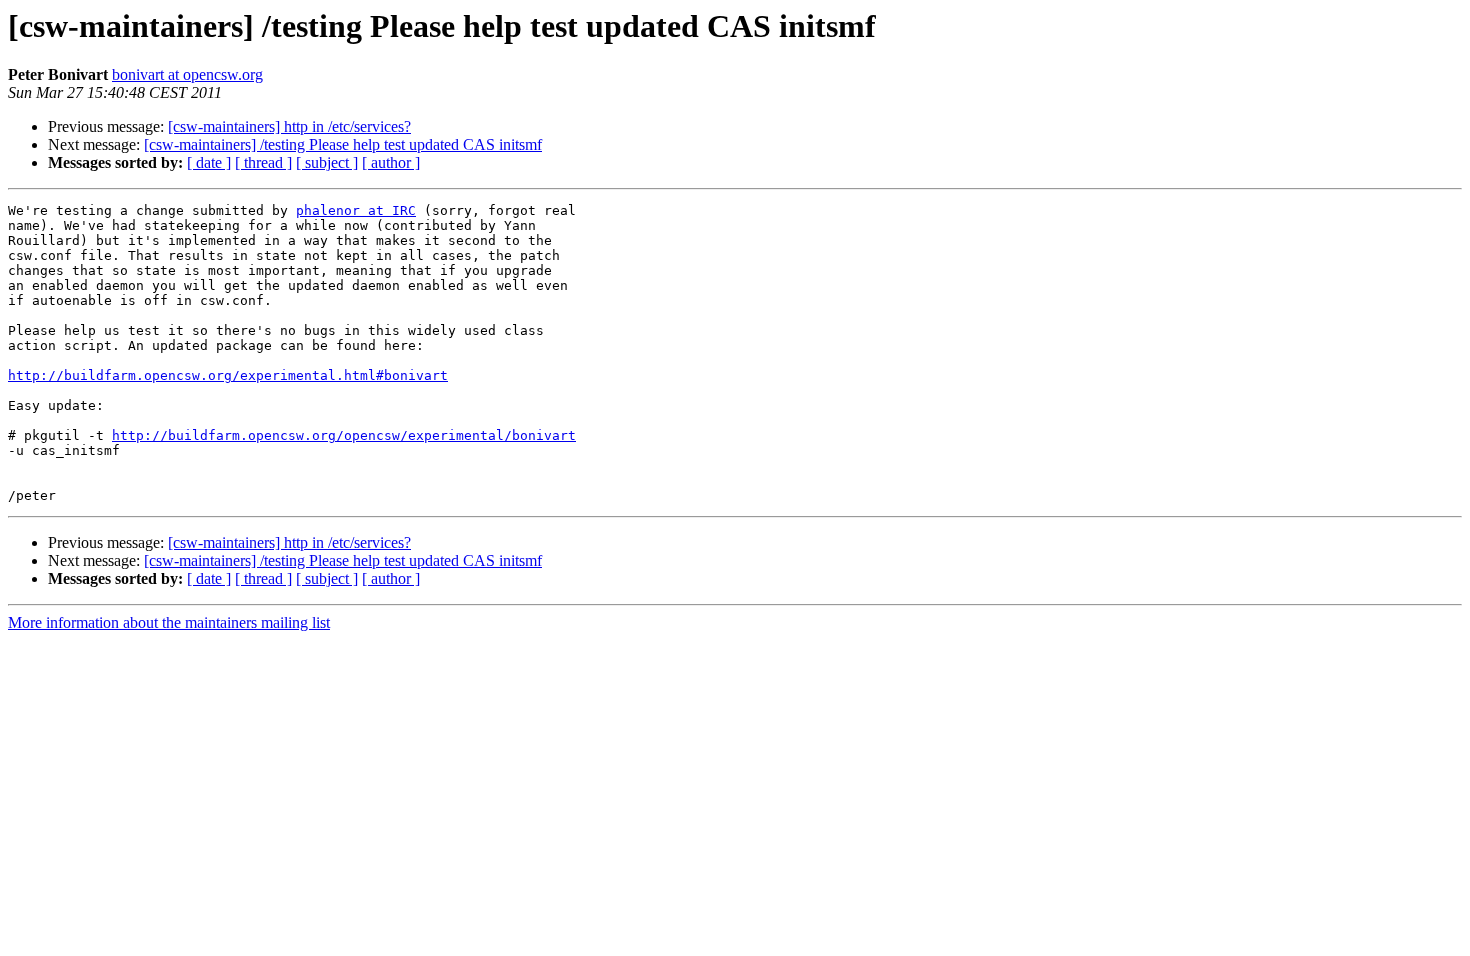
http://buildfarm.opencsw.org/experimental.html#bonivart (228, 375)
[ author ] (391, 162)
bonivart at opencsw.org (187, 74)
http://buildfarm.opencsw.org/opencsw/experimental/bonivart (344, 435)
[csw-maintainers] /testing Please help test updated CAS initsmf (343, 144)
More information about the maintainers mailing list (169, 622)
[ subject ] (327, 162)
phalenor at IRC (356, 210)
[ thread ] (263, 162)
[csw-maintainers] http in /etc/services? (289, 126)
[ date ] (209, 162)
